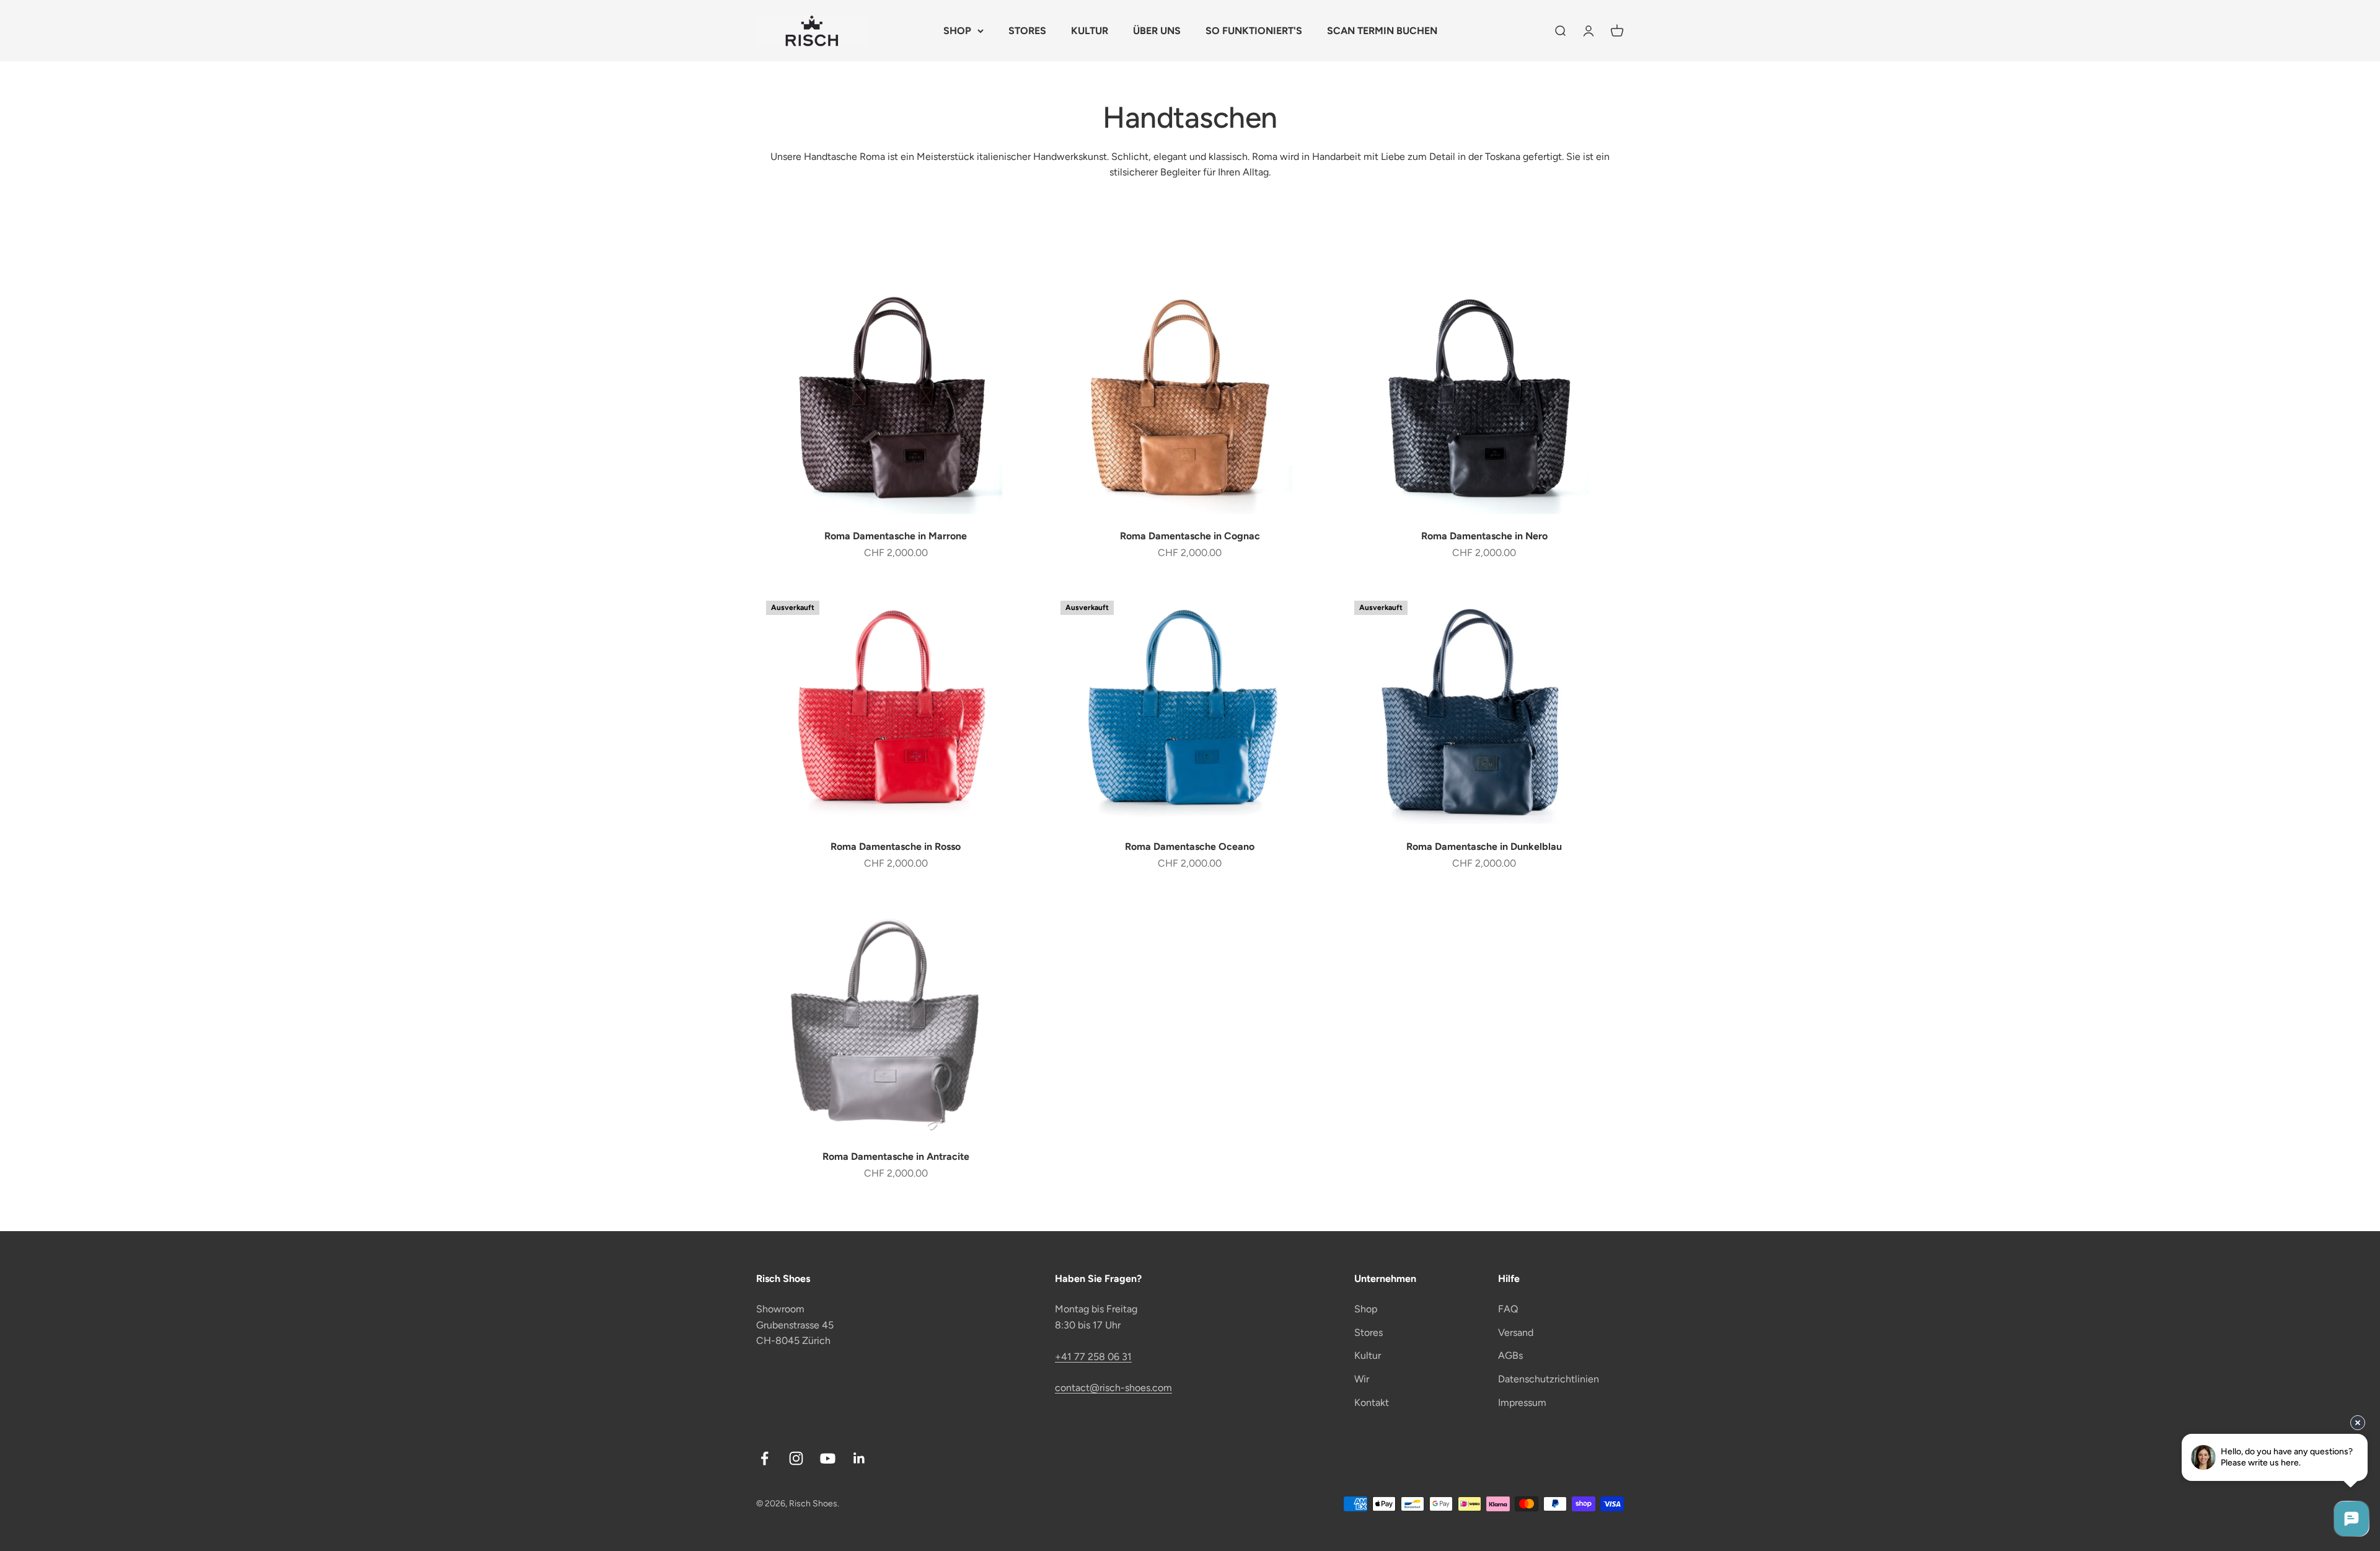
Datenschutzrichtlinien (1549, 1379)
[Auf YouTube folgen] (828, 1458)
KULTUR (1090, 31)
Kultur (1368, 1355)
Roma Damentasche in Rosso (896, 846)
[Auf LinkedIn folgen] (859, 1458)
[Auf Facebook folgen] (765, 1458)
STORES (1027, 31)
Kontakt (1372, 1403)
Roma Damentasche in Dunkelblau (1484, 846)
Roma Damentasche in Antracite (896, 1156)
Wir (1362, 1379)
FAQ (1508, 1309)
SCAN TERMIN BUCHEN (1382, 31)
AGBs (1510, 1355)
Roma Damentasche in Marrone (896, 536)
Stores (1368, 1332)
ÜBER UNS (1157, 31)
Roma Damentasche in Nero (1484, 536)
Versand (1516, 1332)
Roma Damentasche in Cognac (1190, 536)
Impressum (1522, 1403)
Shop (1366, 1309)
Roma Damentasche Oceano (1190, 846)
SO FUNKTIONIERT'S (1254, 31)
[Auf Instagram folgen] (796, 1458)
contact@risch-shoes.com (1113, 1388)
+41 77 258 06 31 (1093, 1357)
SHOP (957, 31)
